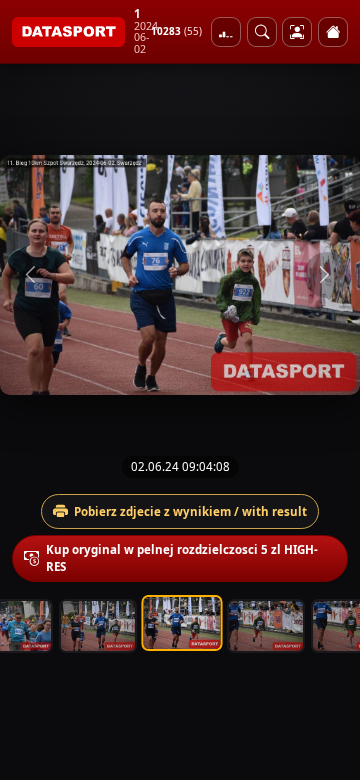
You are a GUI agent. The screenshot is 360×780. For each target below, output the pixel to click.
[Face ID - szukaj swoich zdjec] (262, 32)
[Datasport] (68, 32)
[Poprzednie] (33, 275)
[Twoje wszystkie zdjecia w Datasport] (297, 32)
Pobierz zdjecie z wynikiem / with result (190, 511)
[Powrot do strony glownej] (333, 32)
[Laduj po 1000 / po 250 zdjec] (226, 32)
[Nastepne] (327, 275)
